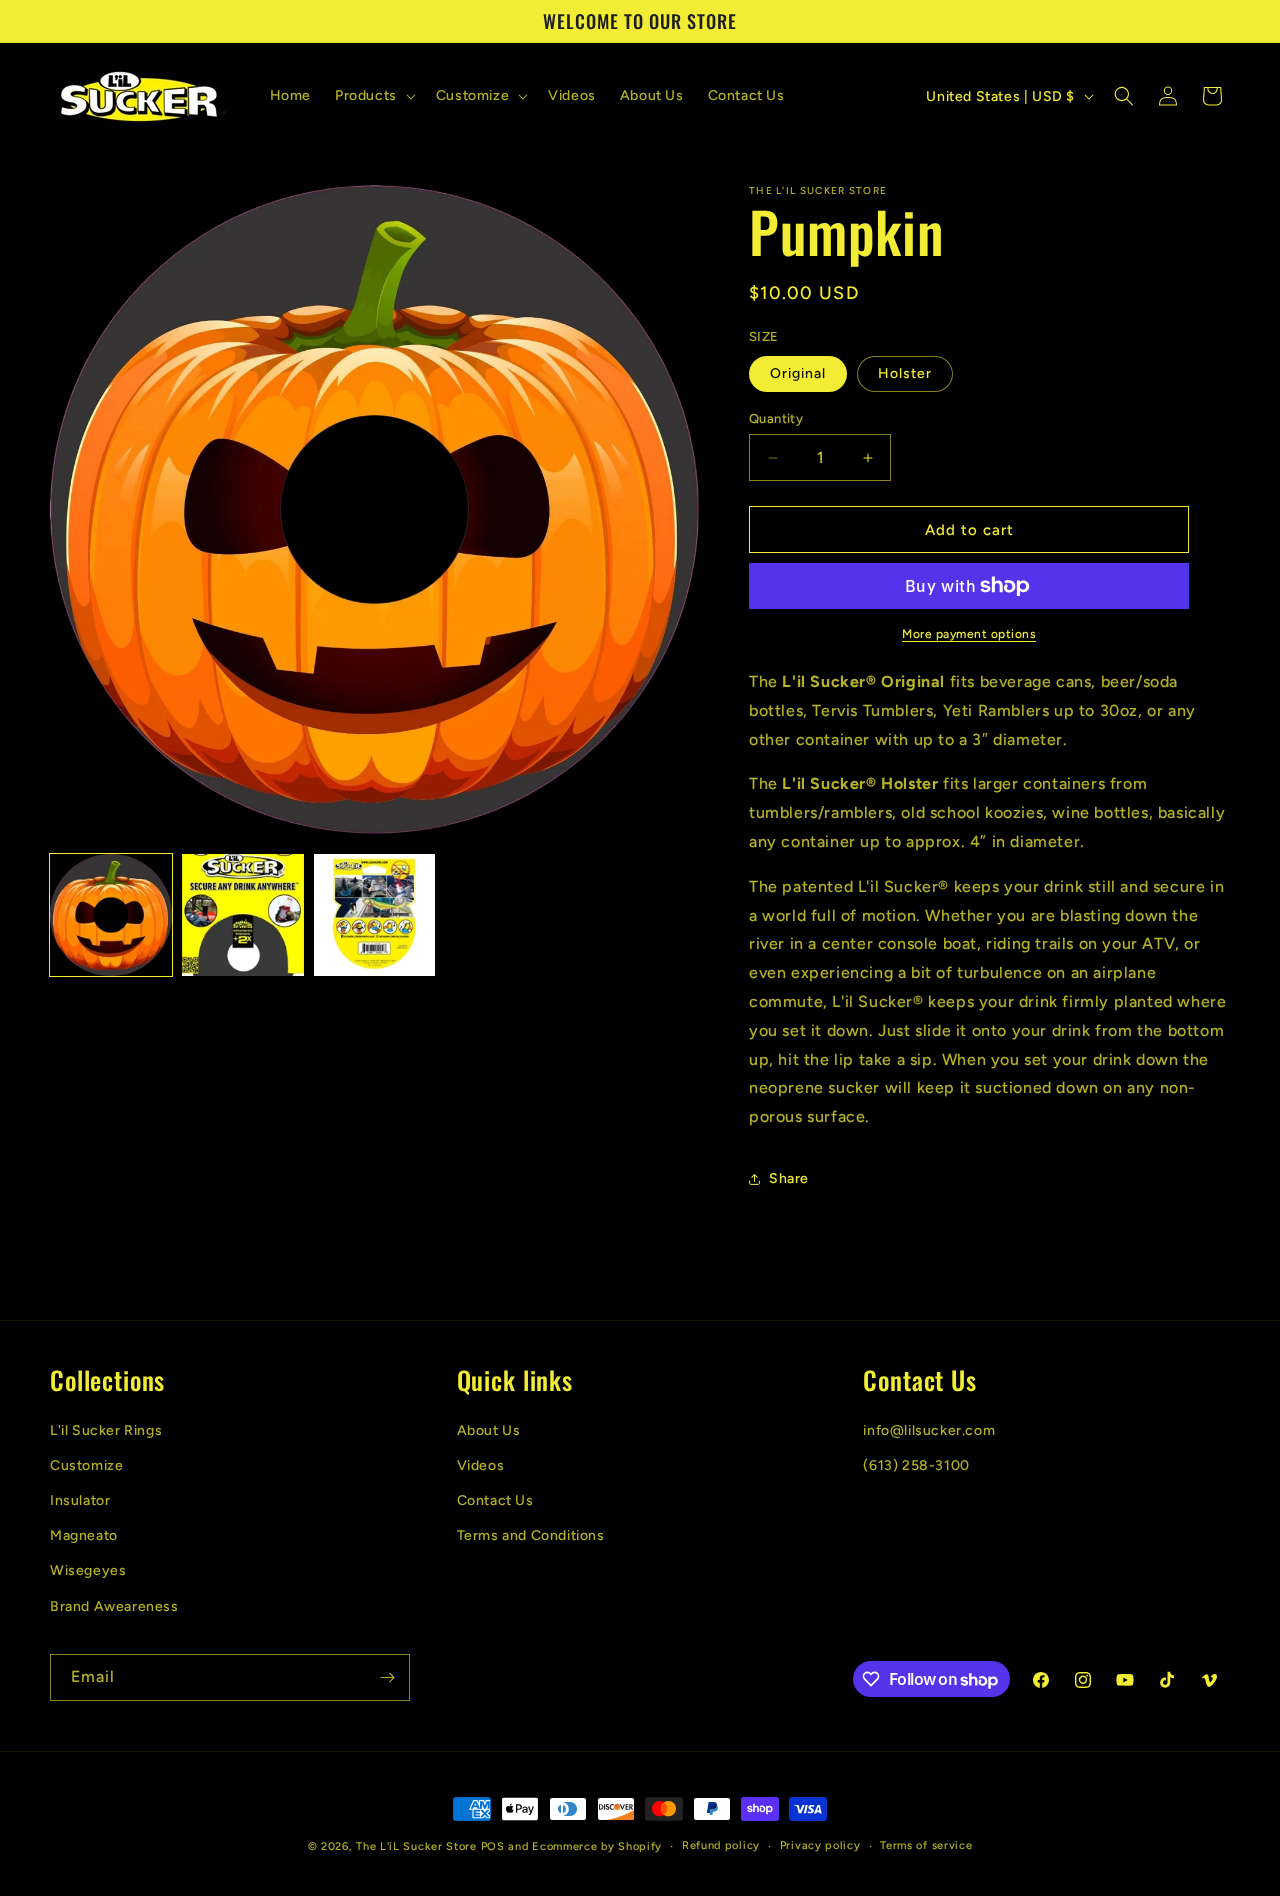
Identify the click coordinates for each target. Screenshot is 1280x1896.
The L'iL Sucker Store (416, 1846)
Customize (86, 1465)
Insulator (80, 1500)
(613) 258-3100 (916, 1465)
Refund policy (721, 1845)
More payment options (969, 634)
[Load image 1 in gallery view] (111, 915)
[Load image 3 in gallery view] (375, 915)
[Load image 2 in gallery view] (243, 915)
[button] (373, 96)
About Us (489, 1430)
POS (493, 1846)
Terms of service (926, 1845)
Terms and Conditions (531, 1535)
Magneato (84, 1535)
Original (798, 373)
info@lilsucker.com (929, 1430)
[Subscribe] (387, 1677)
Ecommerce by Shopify (597, 1846)
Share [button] (789, 1178)
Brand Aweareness (114, 1606)
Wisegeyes (88, 1570)
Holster (905, 373)
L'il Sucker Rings (106, 1430)
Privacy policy (820, 1845)
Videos (481, 1465)
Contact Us (495, 1500)
